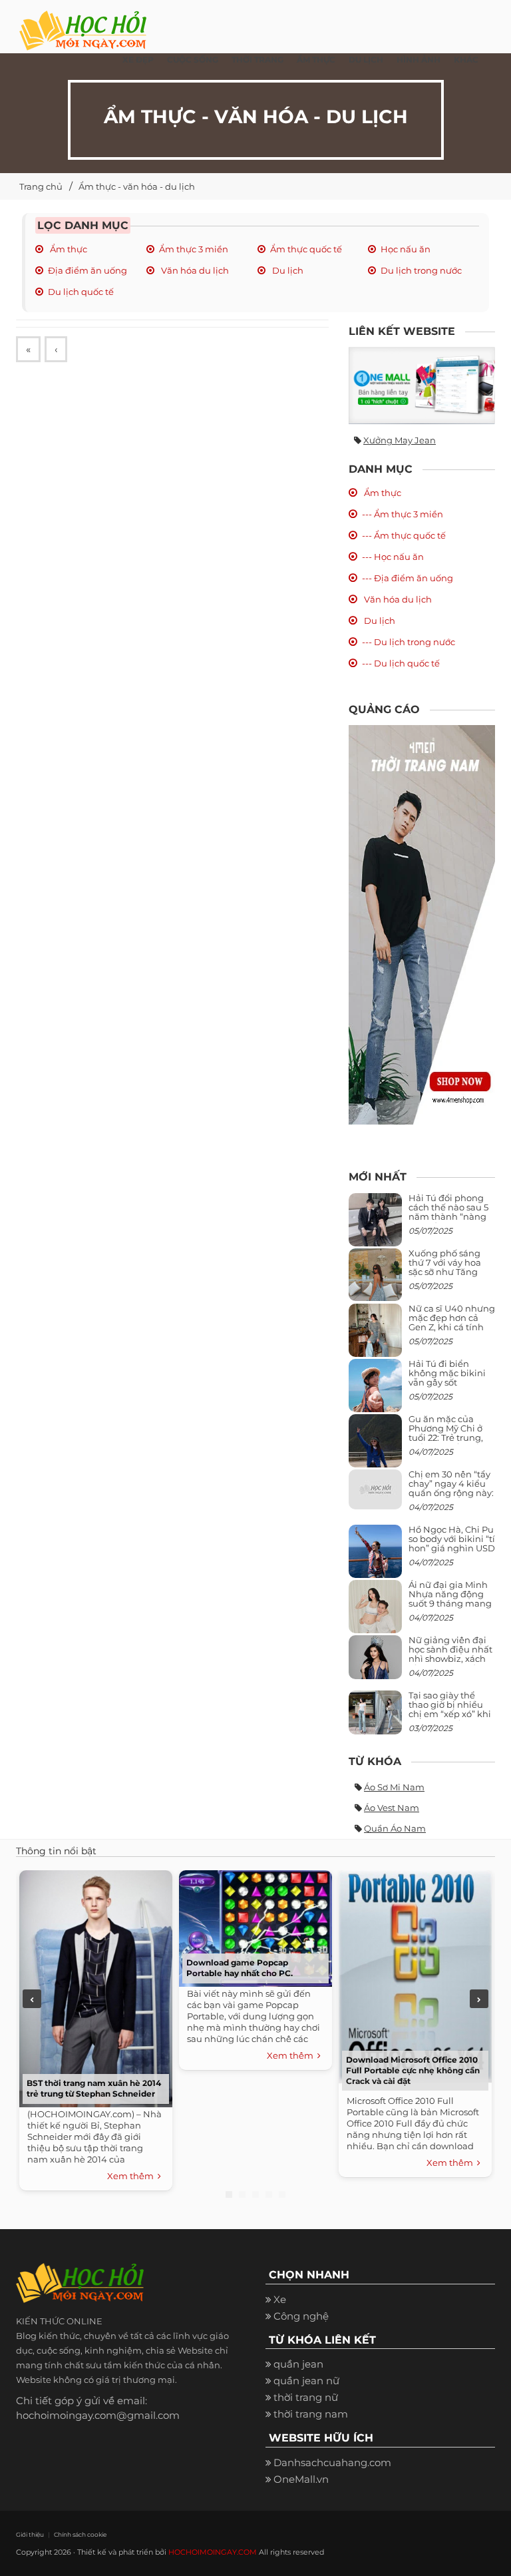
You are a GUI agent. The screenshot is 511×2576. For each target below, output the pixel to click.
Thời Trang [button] (257, 60)
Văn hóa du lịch (194, 270)
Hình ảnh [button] (419, 60)
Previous (32, 1999)
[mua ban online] (422, 386)
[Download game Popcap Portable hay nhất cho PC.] (255, 1927)
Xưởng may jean (400, 440)
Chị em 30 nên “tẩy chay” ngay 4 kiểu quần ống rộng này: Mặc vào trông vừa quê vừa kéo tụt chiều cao (451, 1498)
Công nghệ (301, 2316)
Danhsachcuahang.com (332, 2462)
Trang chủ (41, 186)
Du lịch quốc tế (81, 292)
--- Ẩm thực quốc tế (404, 535)
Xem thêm (132, 2176)
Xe (280, 2299)
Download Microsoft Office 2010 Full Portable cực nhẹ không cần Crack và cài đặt (413, 2070)
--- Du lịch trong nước (409, 642)
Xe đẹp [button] (138, 60)
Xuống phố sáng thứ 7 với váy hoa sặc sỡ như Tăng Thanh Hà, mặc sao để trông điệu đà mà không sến (450, 1277)
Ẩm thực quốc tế (306, 249)
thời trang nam (311, 2414)
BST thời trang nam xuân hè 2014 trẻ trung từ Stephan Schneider (94, 2088)
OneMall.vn (301, 2479)
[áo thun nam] (422, 924)
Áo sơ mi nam (394, 1787)
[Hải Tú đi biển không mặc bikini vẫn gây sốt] (375, 1391)
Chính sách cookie (80, 2534)
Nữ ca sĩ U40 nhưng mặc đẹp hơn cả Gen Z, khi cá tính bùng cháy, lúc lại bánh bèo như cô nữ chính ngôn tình (452, 1332)
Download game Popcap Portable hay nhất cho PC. (240, 1968)
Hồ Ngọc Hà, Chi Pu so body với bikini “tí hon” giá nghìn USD (452, 1539)
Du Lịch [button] (366, 60)
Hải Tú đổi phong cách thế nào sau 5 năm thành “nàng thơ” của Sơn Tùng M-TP (448, 1217)
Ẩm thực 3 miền (194, 249)
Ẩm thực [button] (316, 60)
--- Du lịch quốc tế (401, 663)
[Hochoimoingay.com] (83, 23)
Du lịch (287, 270)
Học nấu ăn (406, 249)
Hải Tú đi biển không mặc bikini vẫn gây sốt (447, 1373)
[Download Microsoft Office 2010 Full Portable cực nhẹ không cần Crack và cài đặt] (415, 1975)
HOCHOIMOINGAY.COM (213, 2552)
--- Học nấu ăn (393, 557)
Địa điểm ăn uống (87, 270)
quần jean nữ (306, 2381)
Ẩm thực (68, 249)
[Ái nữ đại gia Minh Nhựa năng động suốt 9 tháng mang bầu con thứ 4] (375, 1614)
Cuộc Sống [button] (193, 60)
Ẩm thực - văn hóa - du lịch (137, 186)
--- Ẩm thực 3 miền (403, 514)
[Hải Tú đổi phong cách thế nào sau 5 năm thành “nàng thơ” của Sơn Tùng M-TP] (375, 1225)
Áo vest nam (392, 1808)
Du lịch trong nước (421, 270)
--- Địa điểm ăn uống (408, 578)
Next (479, 1999)
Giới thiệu (30, 2534)
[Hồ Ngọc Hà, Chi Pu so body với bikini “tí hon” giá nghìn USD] (375, 1556)
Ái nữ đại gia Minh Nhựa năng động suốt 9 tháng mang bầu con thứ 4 (450, 1599)
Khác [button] (466, 60)
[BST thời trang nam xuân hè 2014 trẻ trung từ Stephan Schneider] (96, 1987)
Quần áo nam (395, 1828)
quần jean (298, 2364)
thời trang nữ (306, 2397)
